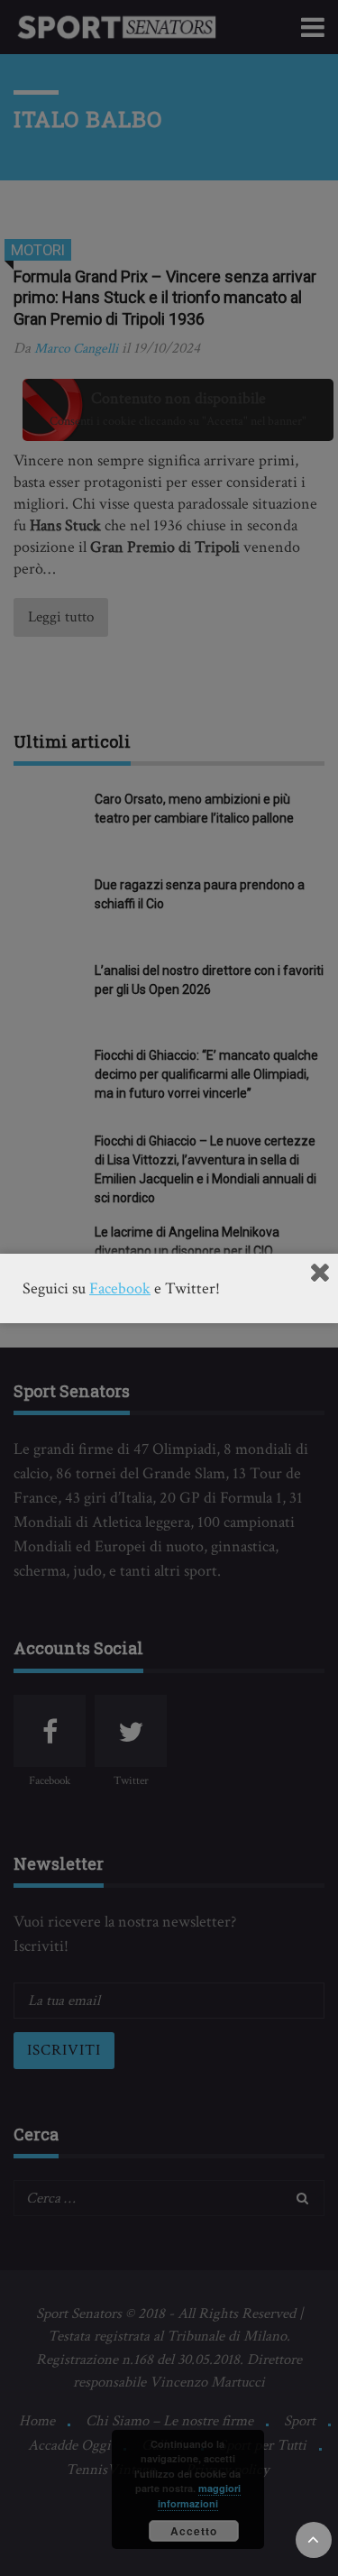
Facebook (120, 1288)
